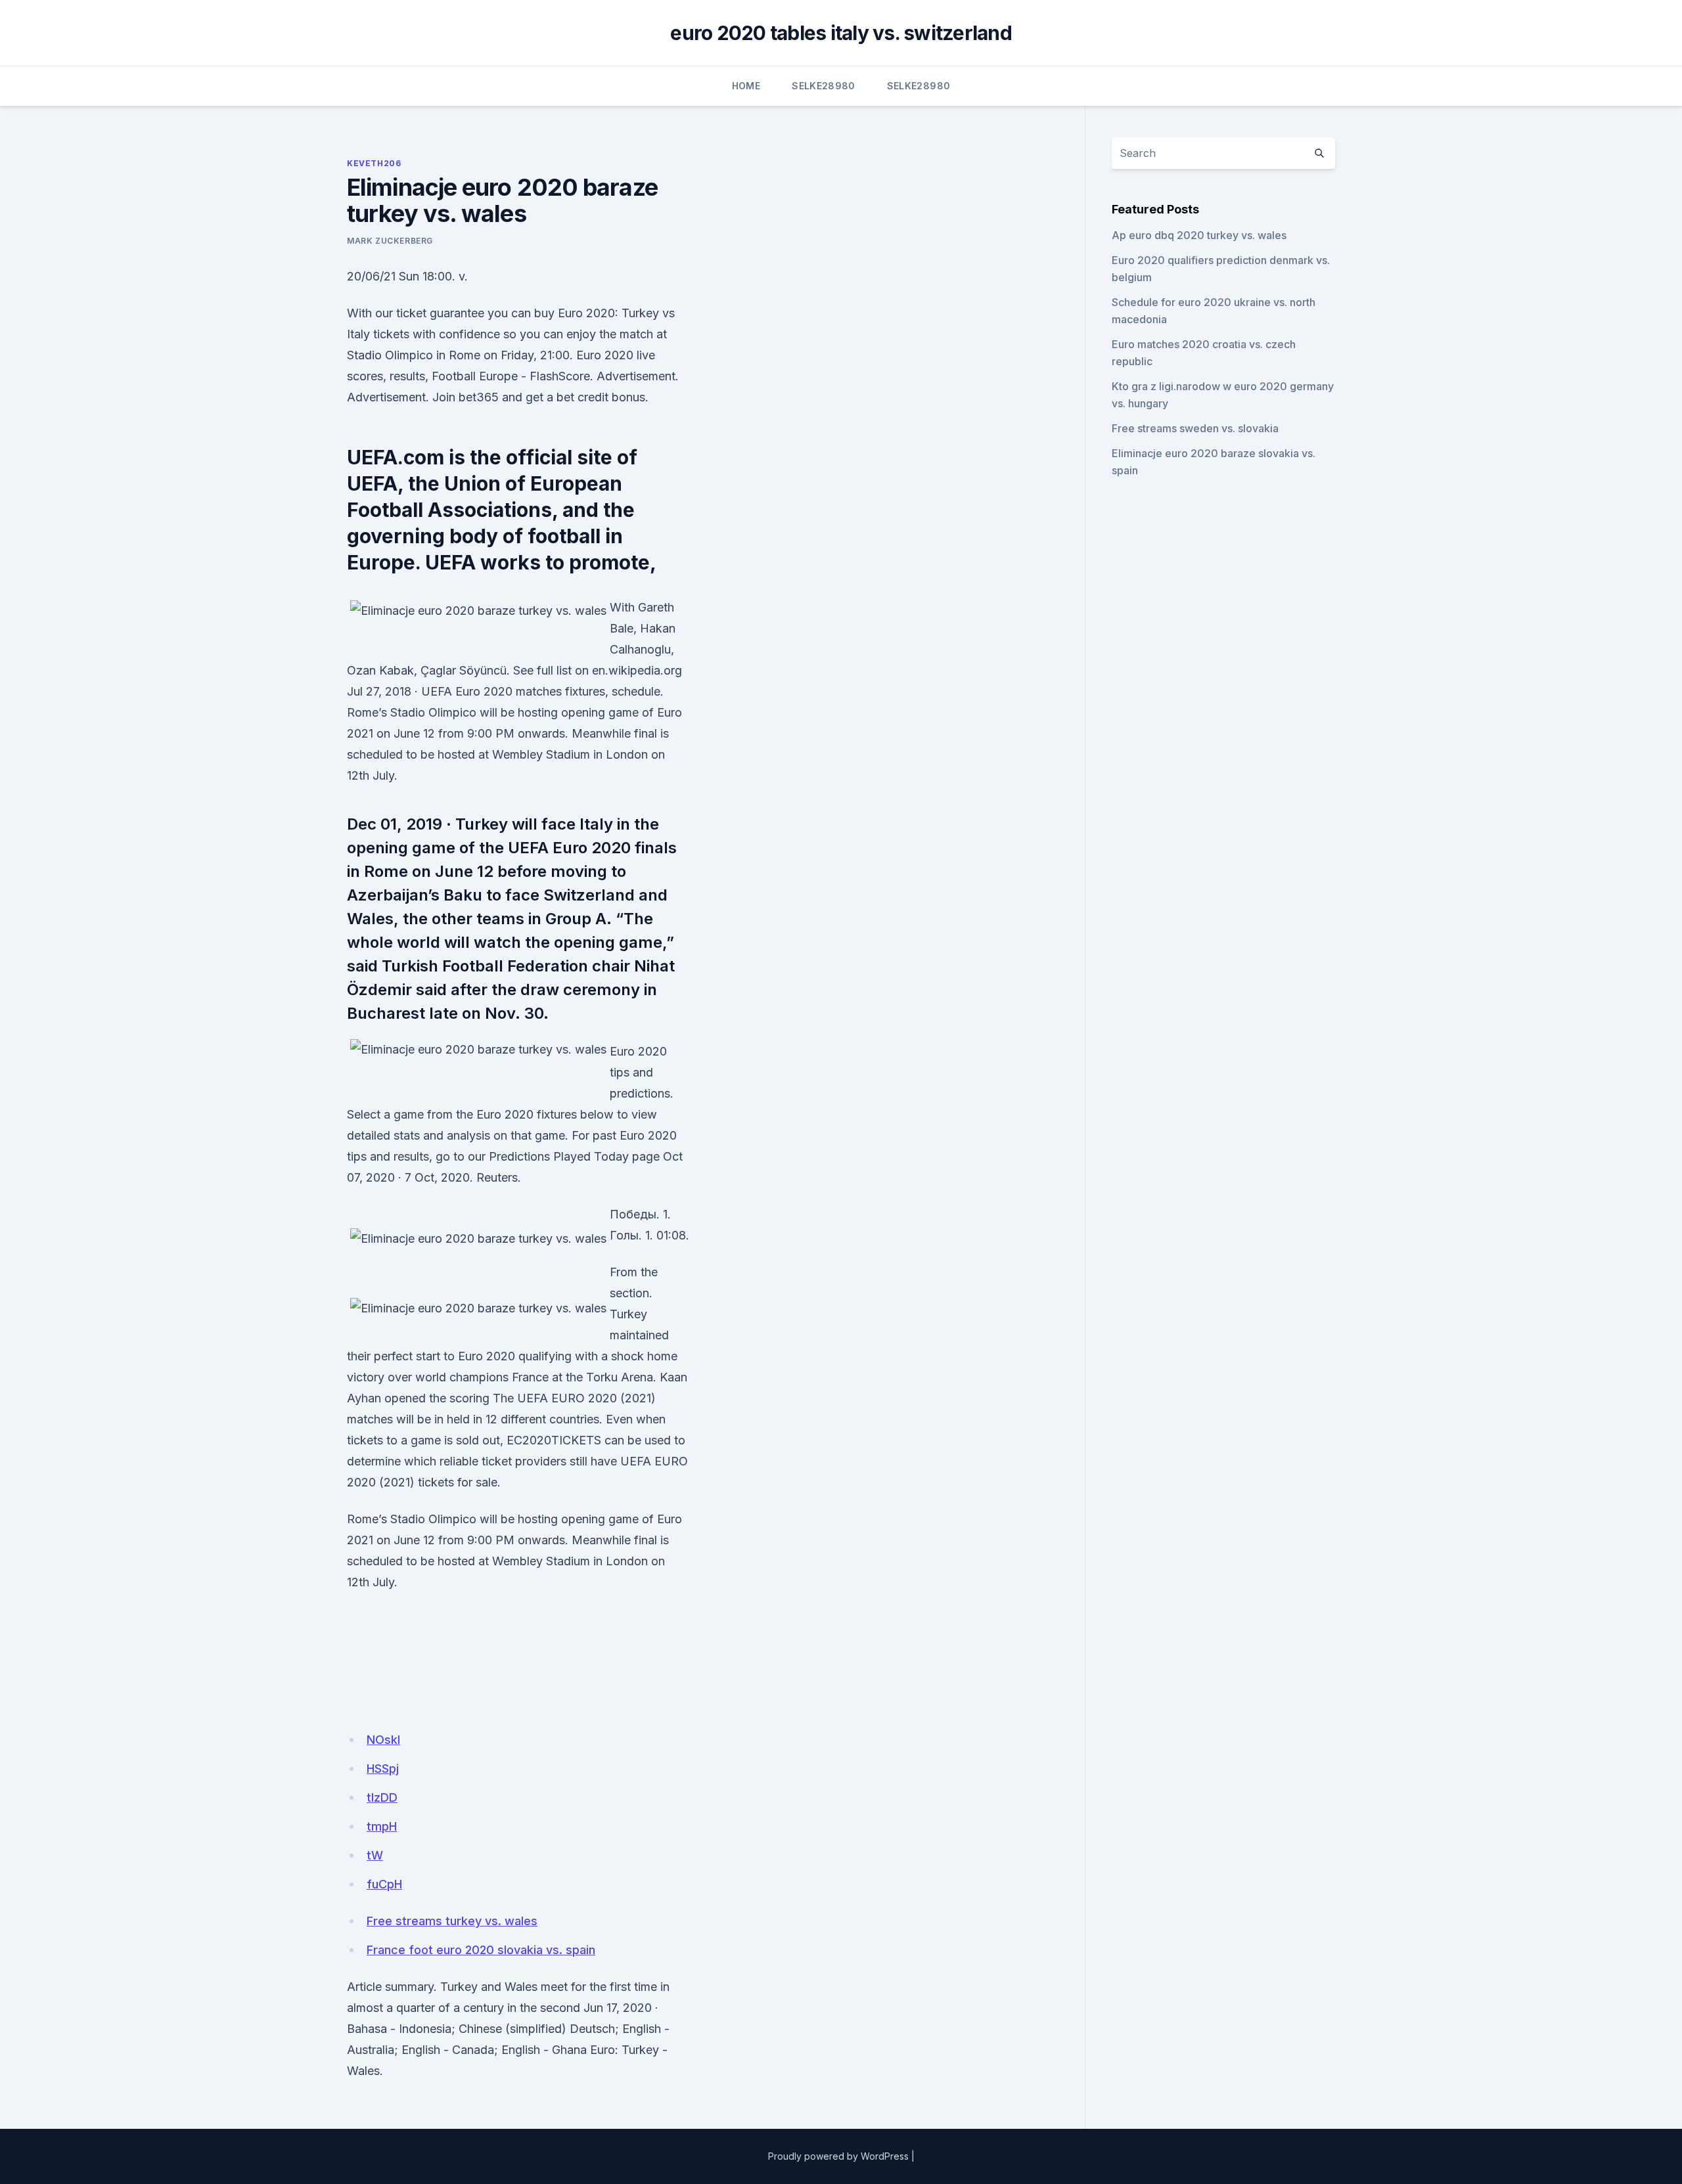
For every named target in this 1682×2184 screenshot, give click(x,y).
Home (746, 86)
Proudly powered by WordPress (838, 2156)
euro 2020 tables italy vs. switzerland (841, 33)
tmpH (382, 1826)
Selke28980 (824, 86)
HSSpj (383, 1769)
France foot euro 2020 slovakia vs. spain (481, 1950)
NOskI (383, 1740)
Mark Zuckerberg (390, 241)
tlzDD (382, 1797)
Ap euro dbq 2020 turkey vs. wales (1199, 235)
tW (375, 1855)
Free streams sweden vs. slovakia (1195, 428)
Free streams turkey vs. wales (452, 1921)
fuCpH (384, 1884)
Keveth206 (374, 163)
